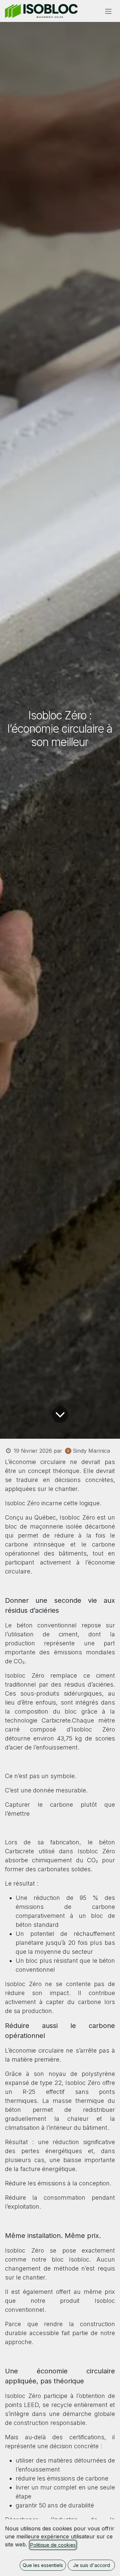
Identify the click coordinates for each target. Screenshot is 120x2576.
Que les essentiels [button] (43, 2565)
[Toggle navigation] (108, 11)
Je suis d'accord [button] (91, 2565)
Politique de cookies (53, 2545)
